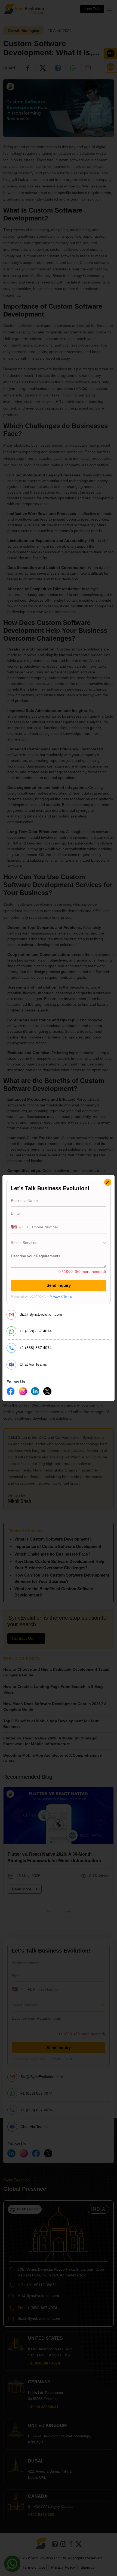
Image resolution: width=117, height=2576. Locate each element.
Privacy (55, 1297)
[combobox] (59, 1244)
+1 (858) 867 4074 (36, 1331)
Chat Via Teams (33, 1364)
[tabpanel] (59, 1242)
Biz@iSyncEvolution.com (41, 1314)
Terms (68, 1297)
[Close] (108, 1182)
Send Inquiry (59, 1285)
